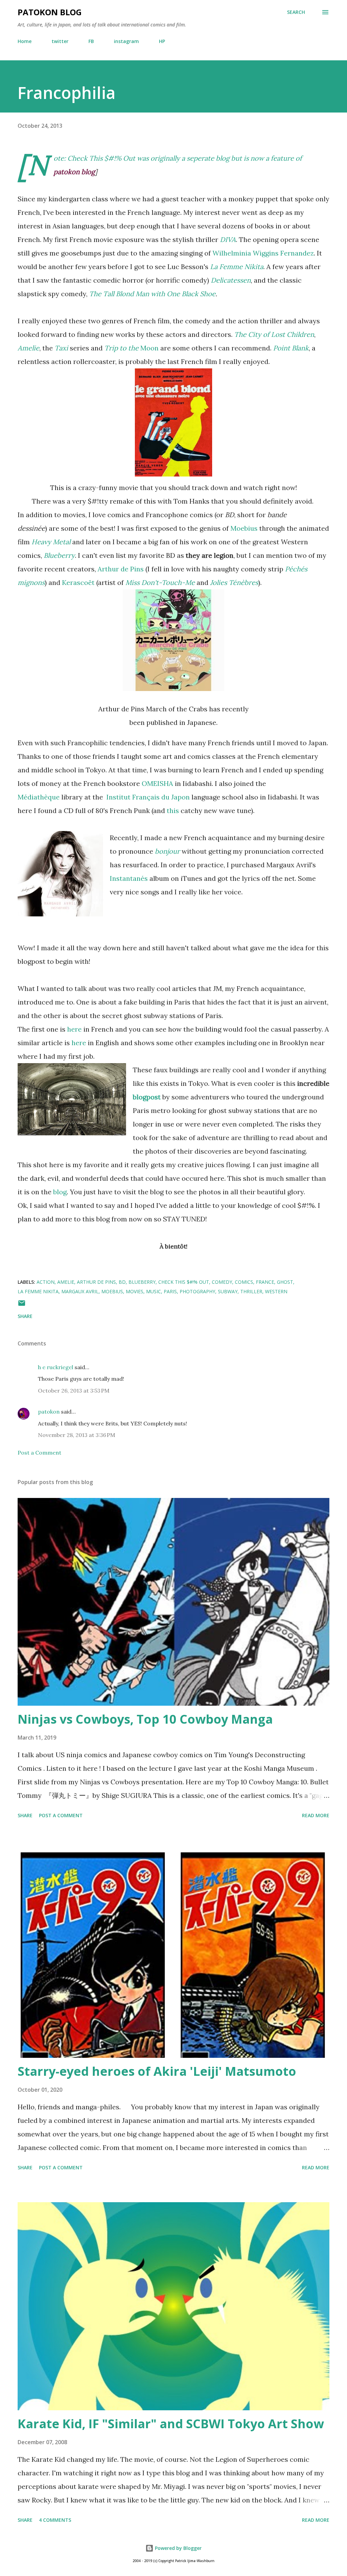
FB (91, 41)
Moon (131, 348)
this (173, 810)
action (46, 1282)
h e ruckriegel (56, 1367)
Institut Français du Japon (148, 797)
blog (60, 1192)
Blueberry (59, 555)
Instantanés (129, 878)
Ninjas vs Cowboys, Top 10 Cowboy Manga (145, 1719)
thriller (251, 1291)
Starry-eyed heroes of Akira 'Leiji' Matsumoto (157, 2071)
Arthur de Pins (121, 569)
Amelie (28, 348)
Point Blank (291, 348)
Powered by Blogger (178, 2548)
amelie (66, 1282)
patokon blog (50, 12)
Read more (316, 1815)
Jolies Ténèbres (234, 582)
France (265, 1282)
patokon (49, 1412)
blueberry (142, 1282)
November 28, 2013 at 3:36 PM (77, 1435)
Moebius (244, 528)
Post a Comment (39, 1453)
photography (197, 1291)
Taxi (62, 348)
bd (122, 1282)
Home (25, 41)
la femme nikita (38, 1291)
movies (135, 1291)
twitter (60, 41)
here (74, 1029)
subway (228, 1291)
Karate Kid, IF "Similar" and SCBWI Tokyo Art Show (171, 2424)
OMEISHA (157, 783)
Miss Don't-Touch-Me (160, 582)
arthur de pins (96, 1282)
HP (162, 41)
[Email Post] (22, 1305)
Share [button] (25, 1316)
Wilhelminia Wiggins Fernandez (263, 253)
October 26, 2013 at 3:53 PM (74, 1391)
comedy (222, 1282)
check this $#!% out (184, 1282)
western (276, 1291)
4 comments (55, 2520)
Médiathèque (39, 797)
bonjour (167, 851)
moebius (112, 1291)
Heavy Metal (52, 542)
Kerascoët (78, 582)
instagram (126, 41)
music (154, 1291)
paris (170, 1291)
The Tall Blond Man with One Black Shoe (152, 294)
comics (244, 1282)
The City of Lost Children (274, 334)
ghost (285, 1282)
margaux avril (80, 1291)
